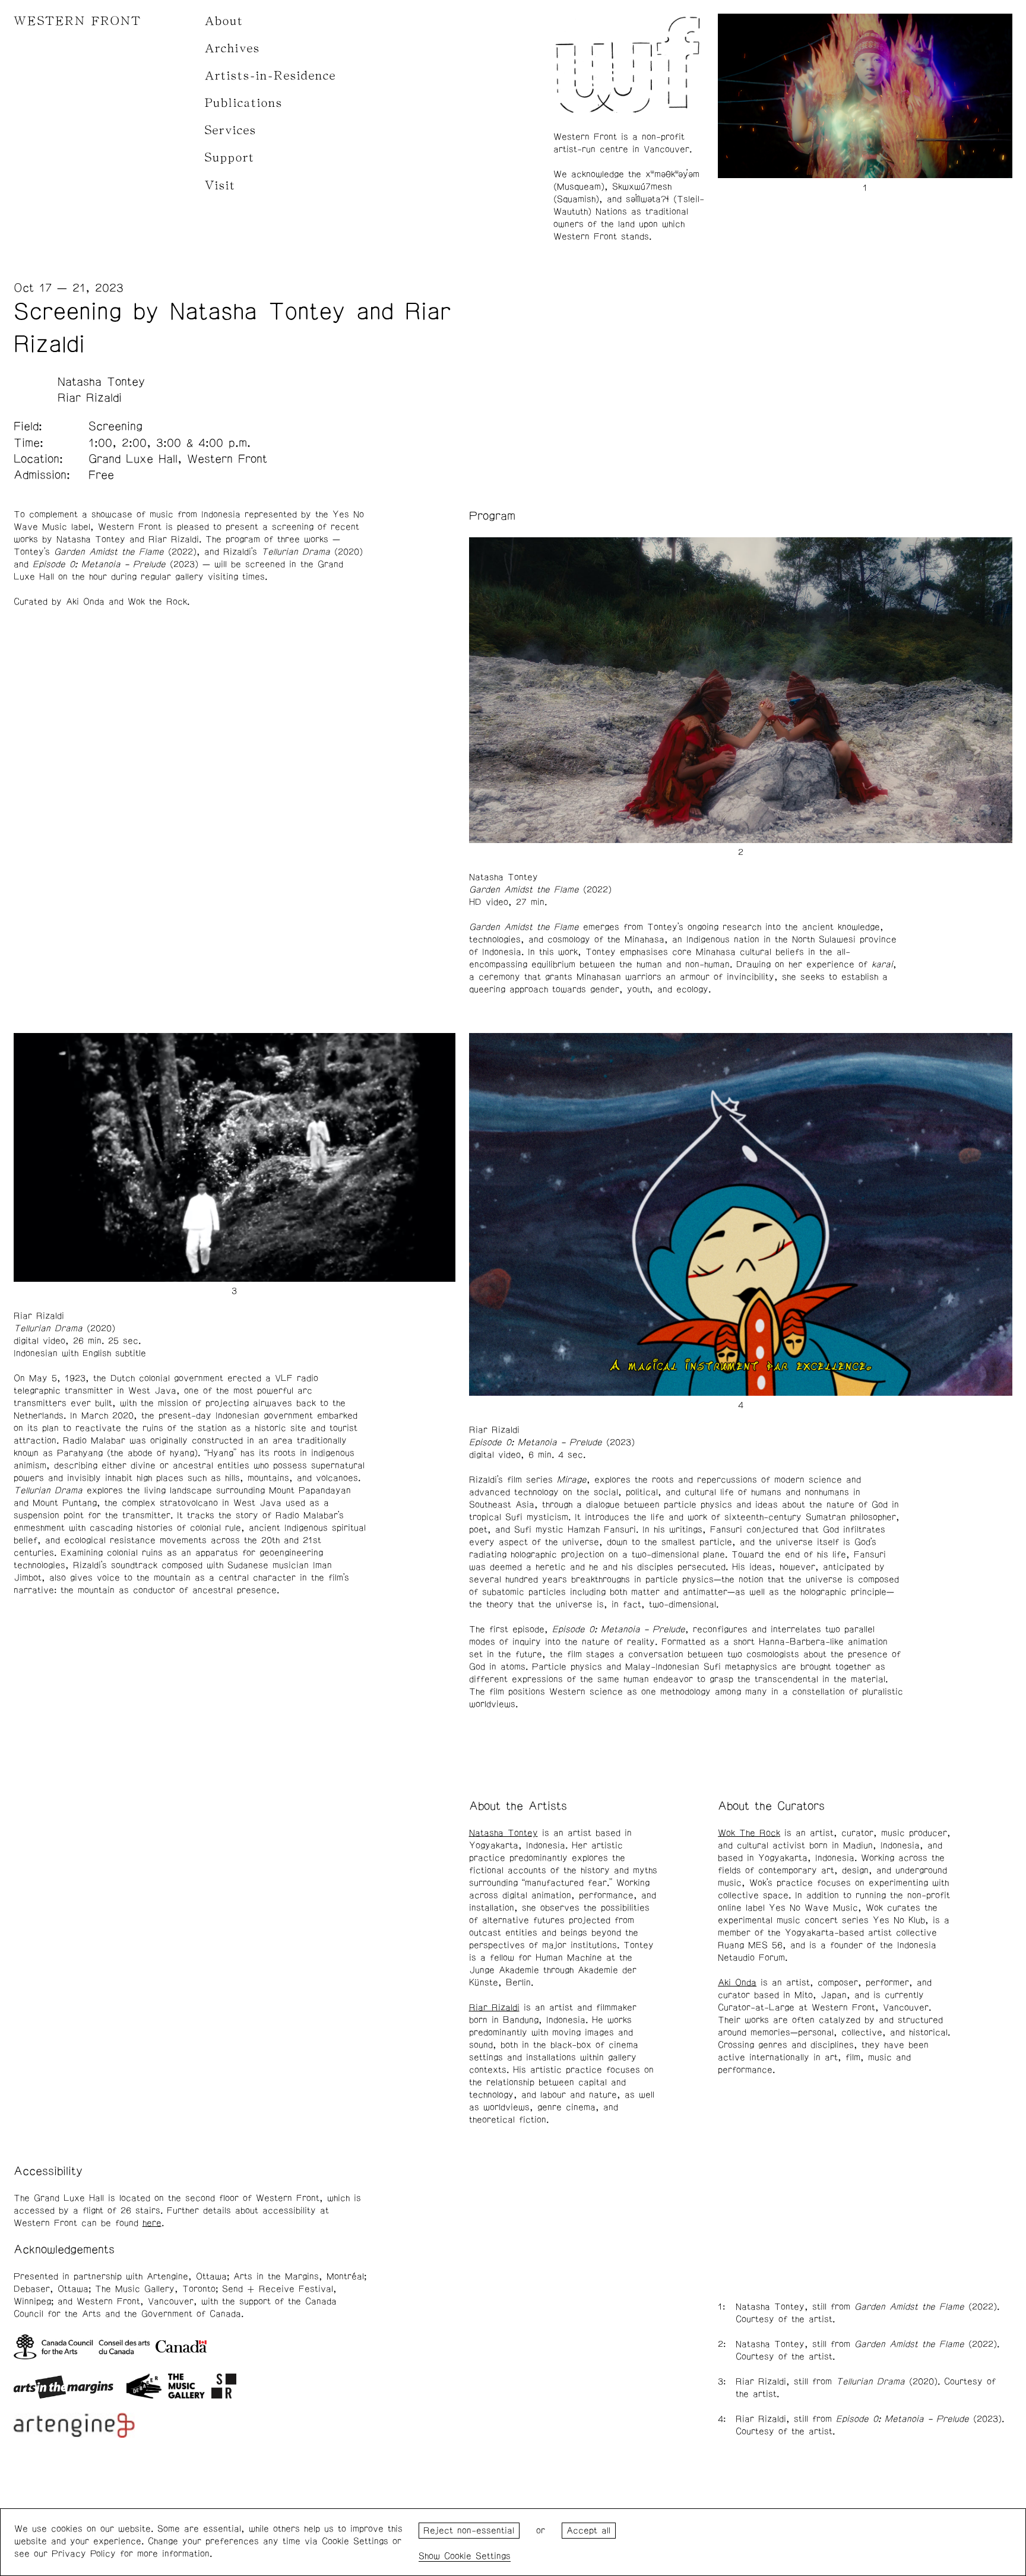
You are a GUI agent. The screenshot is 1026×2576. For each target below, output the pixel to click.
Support (230, 158)
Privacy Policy (84, 2554)
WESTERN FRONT (77, 21)
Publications (244, 103)
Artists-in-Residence (270, 76)
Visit (220, 186)
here (152, 2223)
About (224, 21)
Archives (232, 48)
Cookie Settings (477, 2556)
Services (231, 130)
